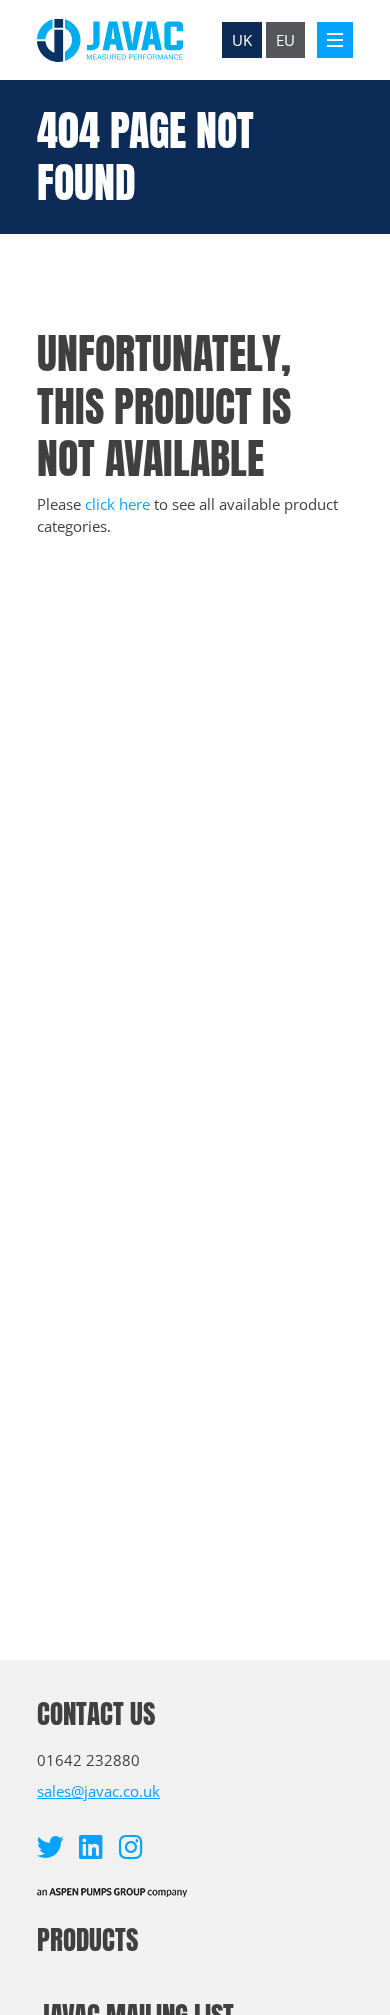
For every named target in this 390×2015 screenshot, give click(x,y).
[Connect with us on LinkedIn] (90, 1846)
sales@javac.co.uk (98, 1791)
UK (242, 40)
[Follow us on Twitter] (50, 1846)
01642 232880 (88, 1760)
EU (285, 40)
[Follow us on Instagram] (130, 1846)
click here (117, 504)
